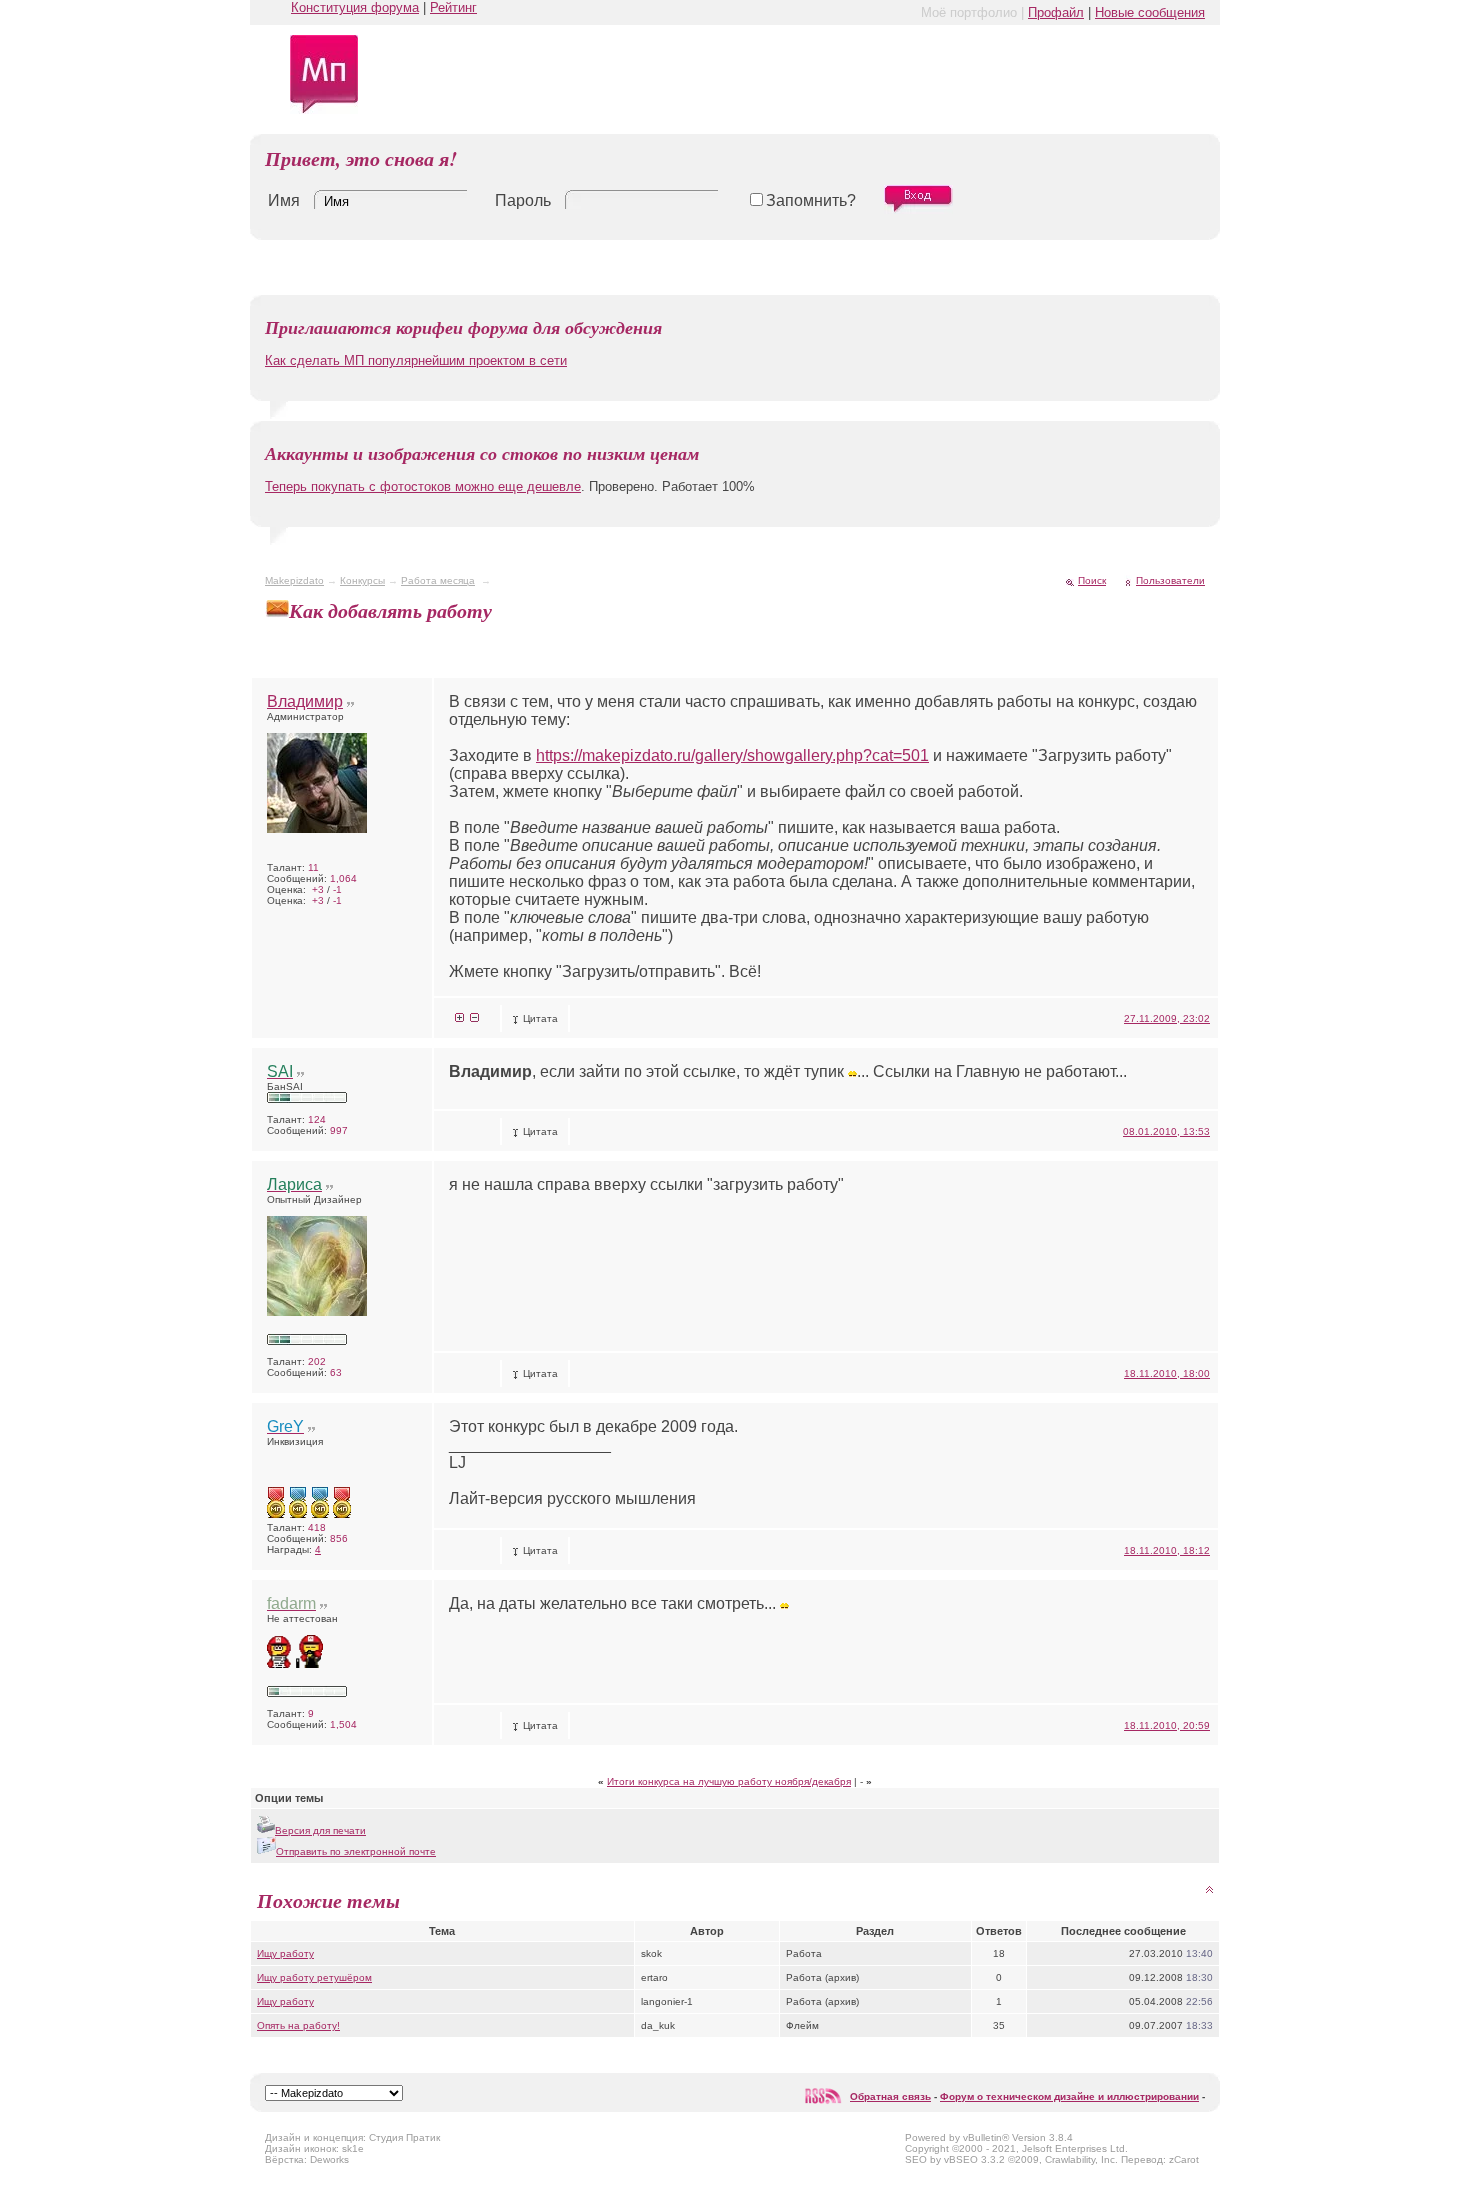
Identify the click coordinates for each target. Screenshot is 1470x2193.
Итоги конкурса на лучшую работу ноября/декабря (729, 1781)
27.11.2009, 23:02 (1167, 1018)
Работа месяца (438, 580)
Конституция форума (355, 7)
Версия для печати (320, 1830)
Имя (284, 200)
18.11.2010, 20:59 (1167, 1725)
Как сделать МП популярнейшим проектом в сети (416, 360)
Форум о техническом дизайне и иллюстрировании (1069, 2096)
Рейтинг (453, 7)
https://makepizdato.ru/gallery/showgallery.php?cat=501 (732, 755)
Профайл (1056, 12)
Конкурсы (362, 580)
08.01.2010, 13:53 (1166, 1131)
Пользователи (1170, 580)
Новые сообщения (1150, 12)
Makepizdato (294, 580)
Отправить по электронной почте (356, 1851)
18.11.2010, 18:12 (1167, 1550)
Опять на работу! (298, 2025)
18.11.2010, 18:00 (1167, 1373)
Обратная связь (890, 2096)
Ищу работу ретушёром (314, 1977)
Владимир (305, 701)
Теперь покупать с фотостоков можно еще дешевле (423, 486)
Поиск (1092, 580)
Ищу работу (285, 1953)
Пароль (523, 200)
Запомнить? (811, 200)
